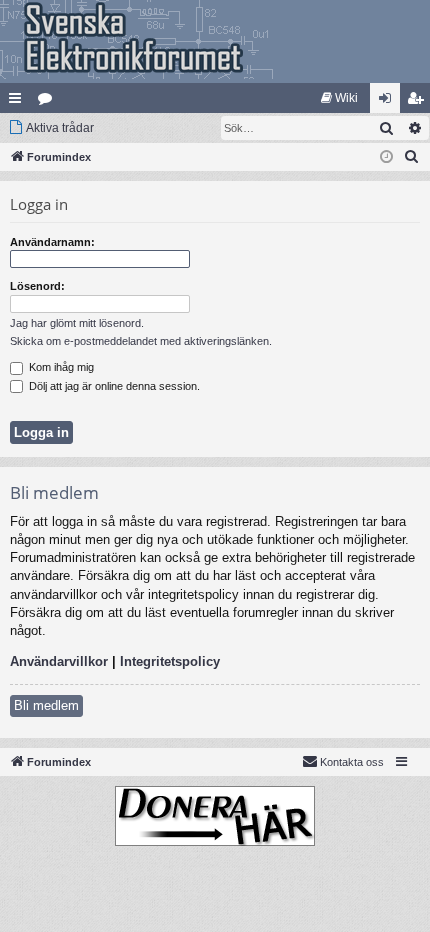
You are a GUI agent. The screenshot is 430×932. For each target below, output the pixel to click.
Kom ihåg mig (60, 367)
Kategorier (49, 102)
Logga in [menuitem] (389, 102)
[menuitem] (339, 98)
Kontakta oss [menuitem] (352, 762)
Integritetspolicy (170, 661)
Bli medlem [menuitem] (419, 102)
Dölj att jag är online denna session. (113, 386)
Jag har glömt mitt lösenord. (77, 323)
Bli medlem (46, 705)
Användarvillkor (59, 661)
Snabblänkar (19, 102)
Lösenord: (37, 286)
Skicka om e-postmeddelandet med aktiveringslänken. (141, 341)
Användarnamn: (52, 242)
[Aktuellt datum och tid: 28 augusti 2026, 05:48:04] (386, 157)
